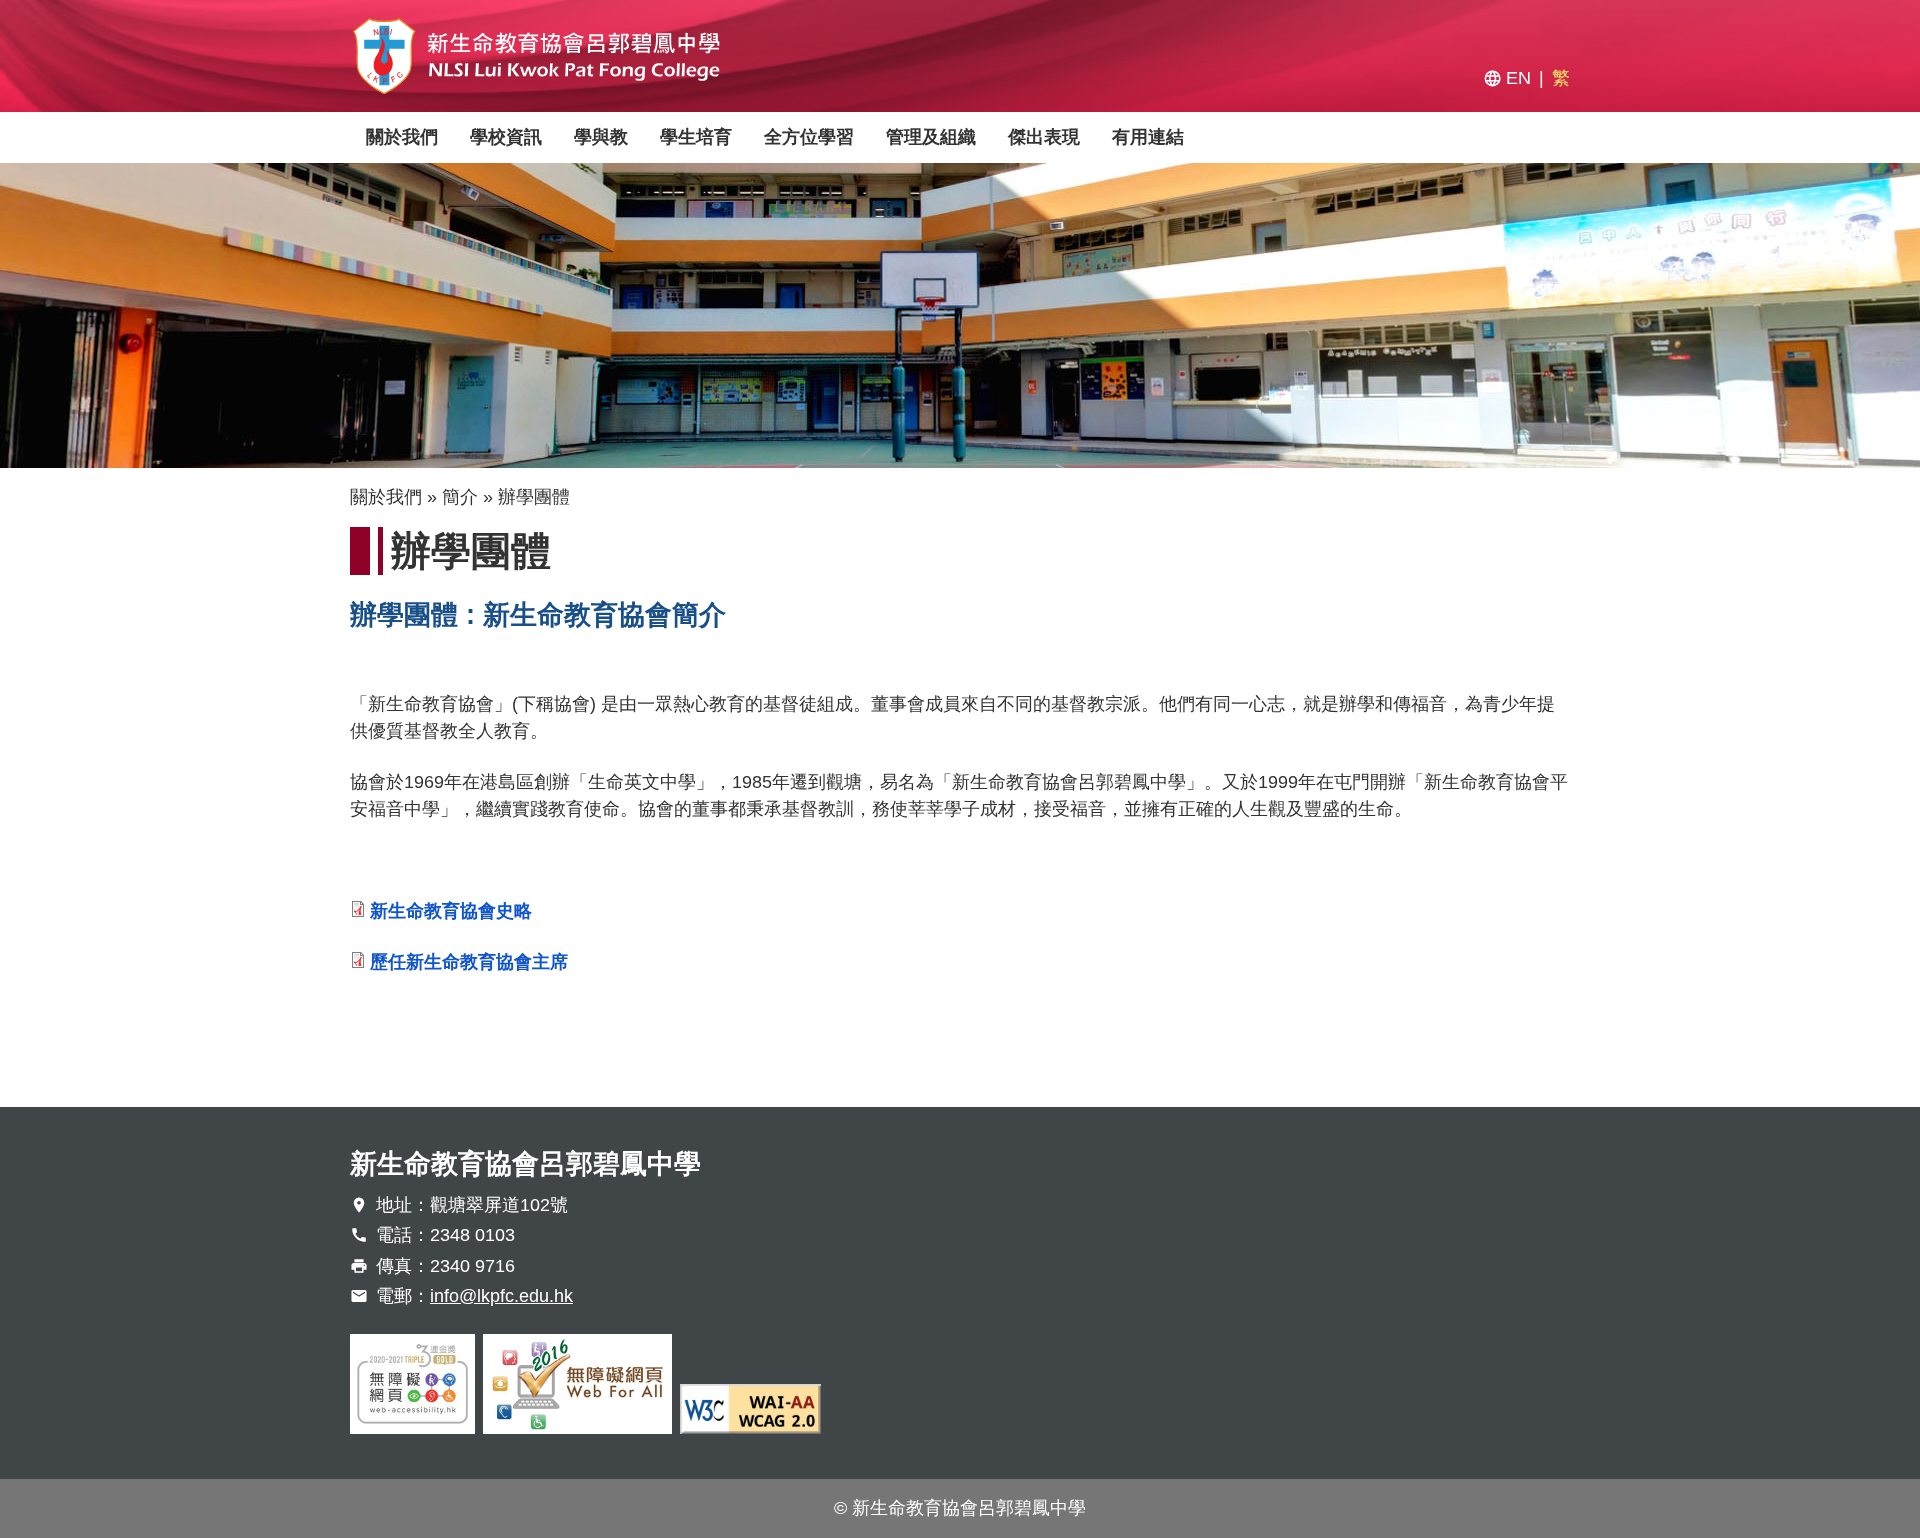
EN (1518, 78)
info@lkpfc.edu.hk (501, 1296)
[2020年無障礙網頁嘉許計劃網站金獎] (412, 1384)
